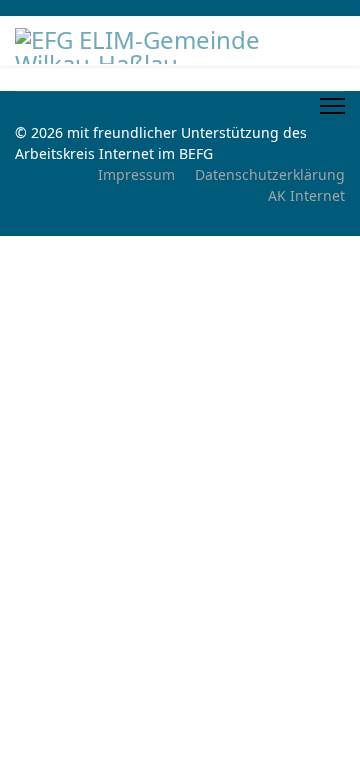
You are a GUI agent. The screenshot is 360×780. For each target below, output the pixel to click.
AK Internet (306, 195)
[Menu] (332, 106)
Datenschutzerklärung (270, 174)
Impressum (136, 174)
